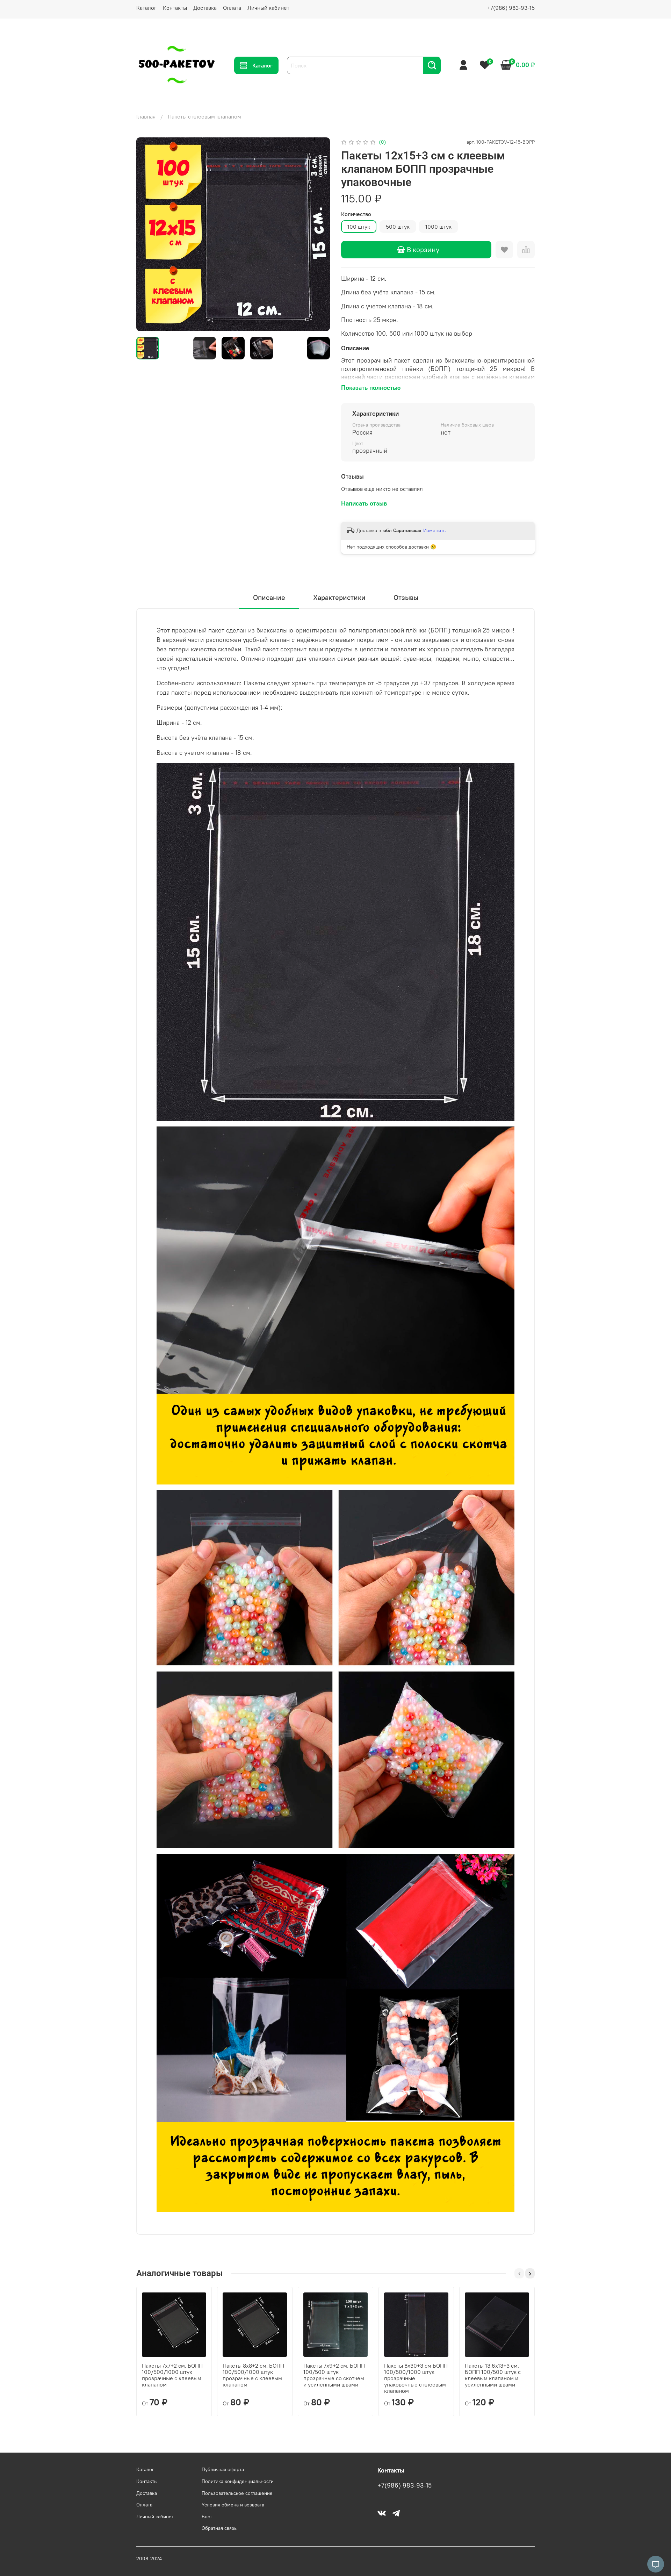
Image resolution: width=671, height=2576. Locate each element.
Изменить (434, 530)
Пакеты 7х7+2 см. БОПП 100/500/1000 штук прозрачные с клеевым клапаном (172, 2375)
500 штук (398, 227)
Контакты (175, 8)
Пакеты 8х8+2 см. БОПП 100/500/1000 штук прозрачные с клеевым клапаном (253, 2375)
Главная (146, 116)
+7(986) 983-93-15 (511, 8)
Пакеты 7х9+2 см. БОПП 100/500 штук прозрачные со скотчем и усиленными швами (334, 2375)
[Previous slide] (147, 234)
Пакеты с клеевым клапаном (204, 116)
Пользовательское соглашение (237, 2493)
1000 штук (438, 227)
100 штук (359, 227)
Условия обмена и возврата (233, 2505)
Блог (207, 2517)
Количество (356, 214)
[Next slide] (319, 234)
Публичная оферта (223, 2469)
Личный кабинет (268, 8)
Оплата (232, 8)
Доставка (205, 8)
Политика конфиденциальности (238, 2481)
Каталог (146, 8)
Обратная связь (219, 2528)
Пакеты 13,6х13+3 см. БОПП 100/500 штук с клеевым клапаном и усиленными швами (493, 2375)
